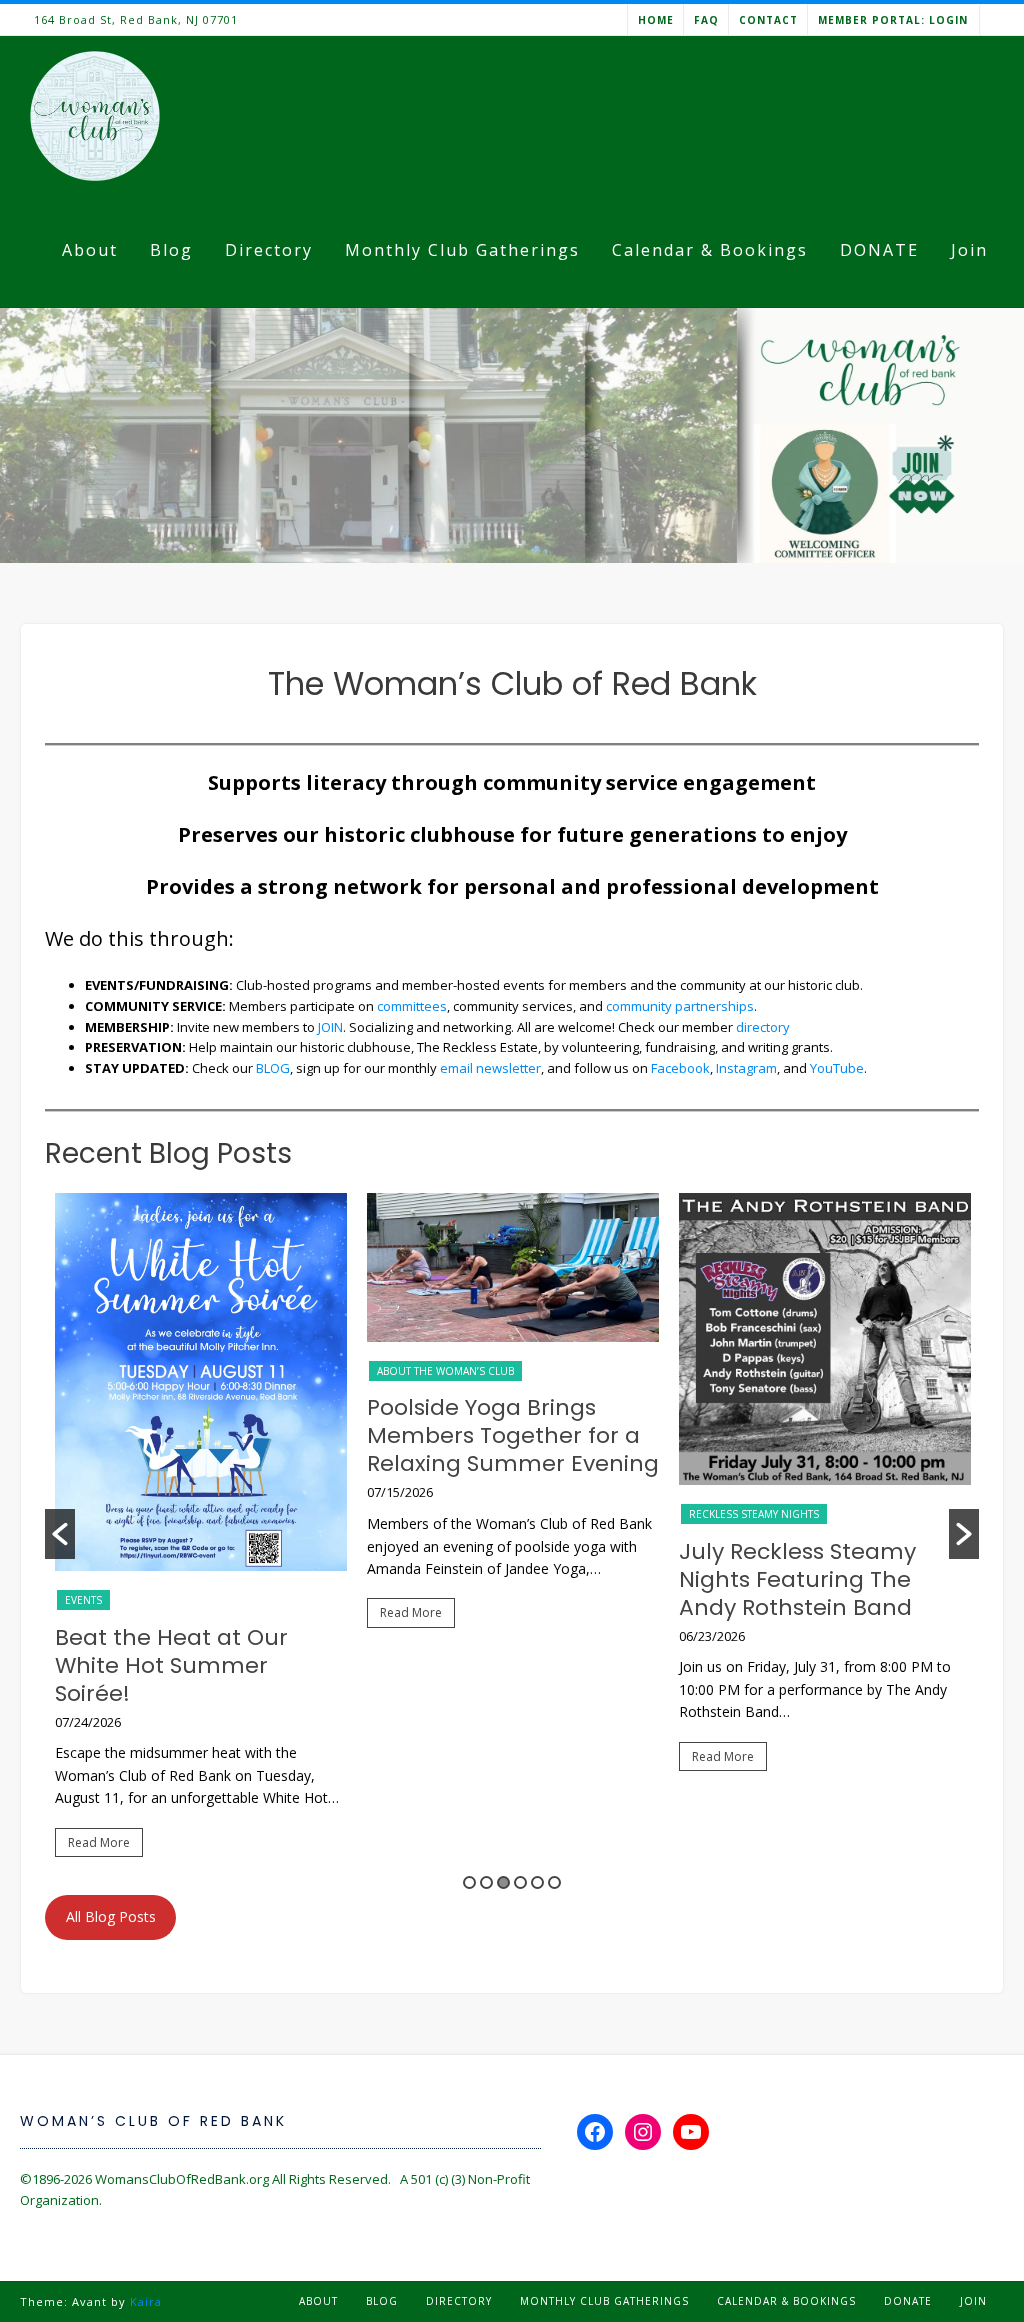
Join (969, 250)
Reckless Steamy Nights (754, 1514)
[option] (201, 1533)
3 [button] (503, 1882)
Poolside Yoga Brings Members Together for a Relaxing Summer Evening (513, 1435)
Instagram (746, 1068)
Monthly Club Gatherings (462, 250)
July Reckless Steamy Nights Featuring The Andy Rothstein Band (797, 1579)
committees (412, 1006)
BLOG (273, 1068)
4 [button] (520, 1882)
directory (763, 1027)
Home (656, 20)
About (90, 250)
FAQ (706, 20)
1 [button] (469, 1882)
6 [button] (554, 1882)
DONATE (879, 250)
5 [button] (537, 1882)
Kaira (146, 2301)
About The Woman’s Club (445, 1371)
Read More (99, 1842)
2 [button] (486, 1882)
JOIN (330, 1027)
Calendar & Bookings (710, 250)
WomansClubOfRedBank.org (182, 2179)
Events (83, 1600)
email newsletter (490, 1068)
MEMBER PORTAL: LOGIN (893, 20)
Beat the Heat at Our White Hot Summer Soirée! (171, 1665)
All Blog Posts (111, 1916)
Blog (171, 250)
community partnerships (680, 1006)
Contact (768, 20)
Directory (269, 250)
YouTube (837, 1068)
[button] (60, 1534)
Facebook (680, 1068)
